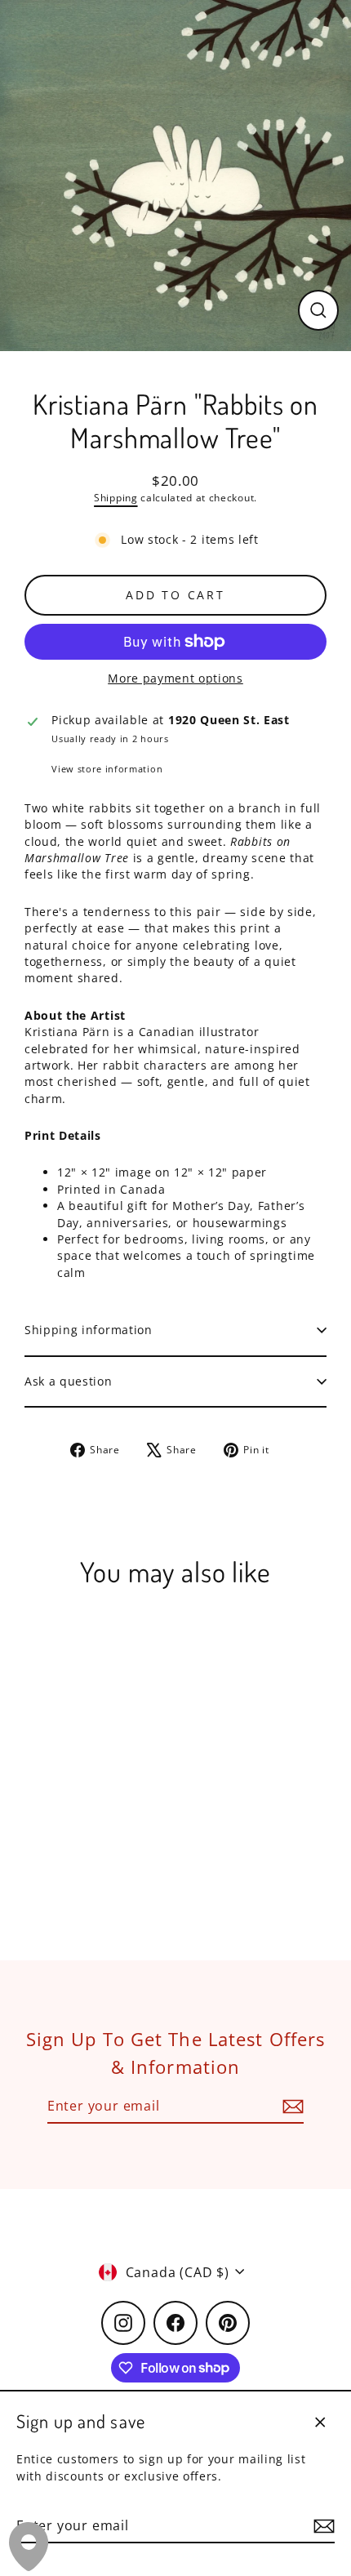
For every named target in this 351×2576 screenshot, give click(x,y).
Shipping (116, 498)
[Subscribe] (322, 2526)
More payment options (175, 678)
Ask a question (69, 1381)
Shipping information (89, 1330)
